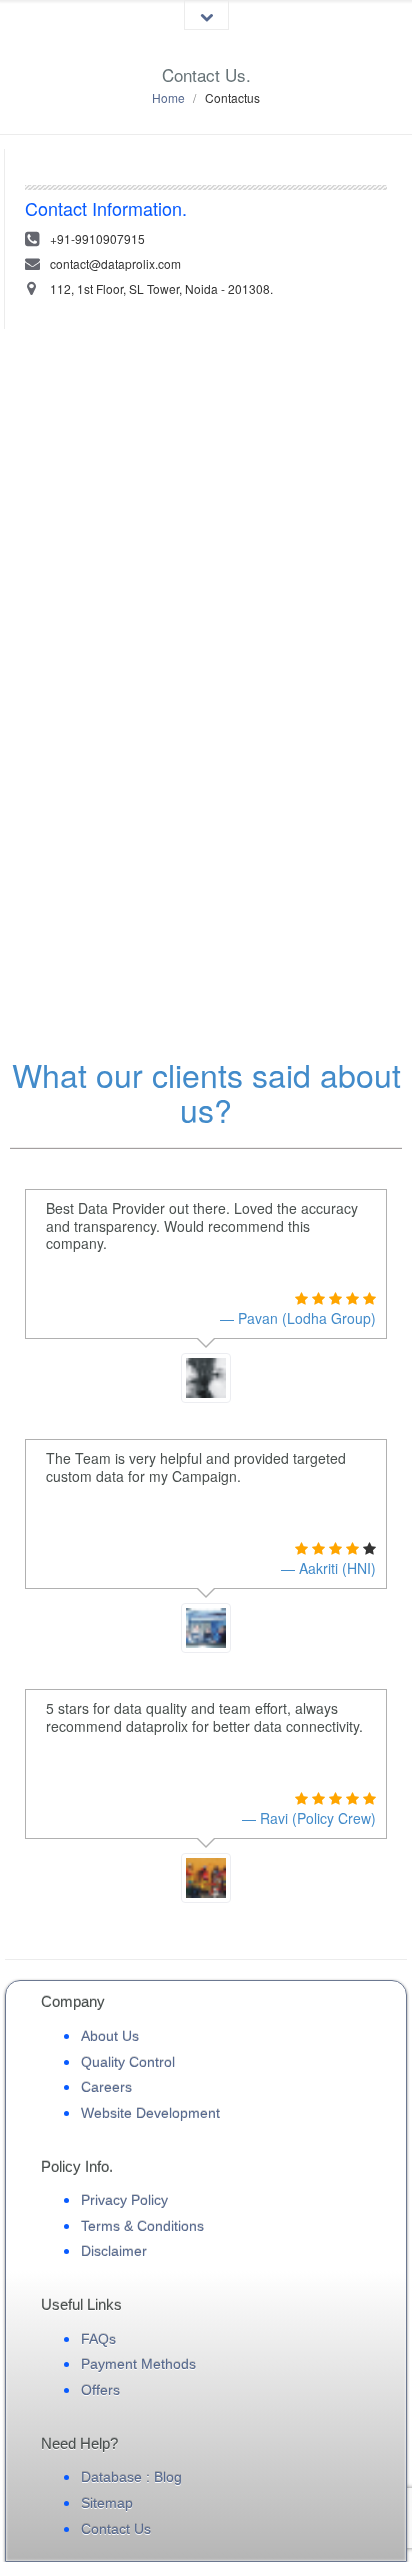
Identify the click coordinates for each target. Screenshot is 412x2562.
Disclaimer (114, 2251)
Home (168, 97)
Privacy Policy (124, 2200)
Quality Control (128, 2062)
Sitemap (107, 2503)
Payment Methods (138, 2364)
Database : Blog (131, 2477)
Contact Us (116, 2529)
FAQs (98, 2339)
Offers (100, 2390)
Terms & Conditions (142, 2226)
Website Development (150, 2113)
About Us (110, 2036)
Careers (106, 2087)
